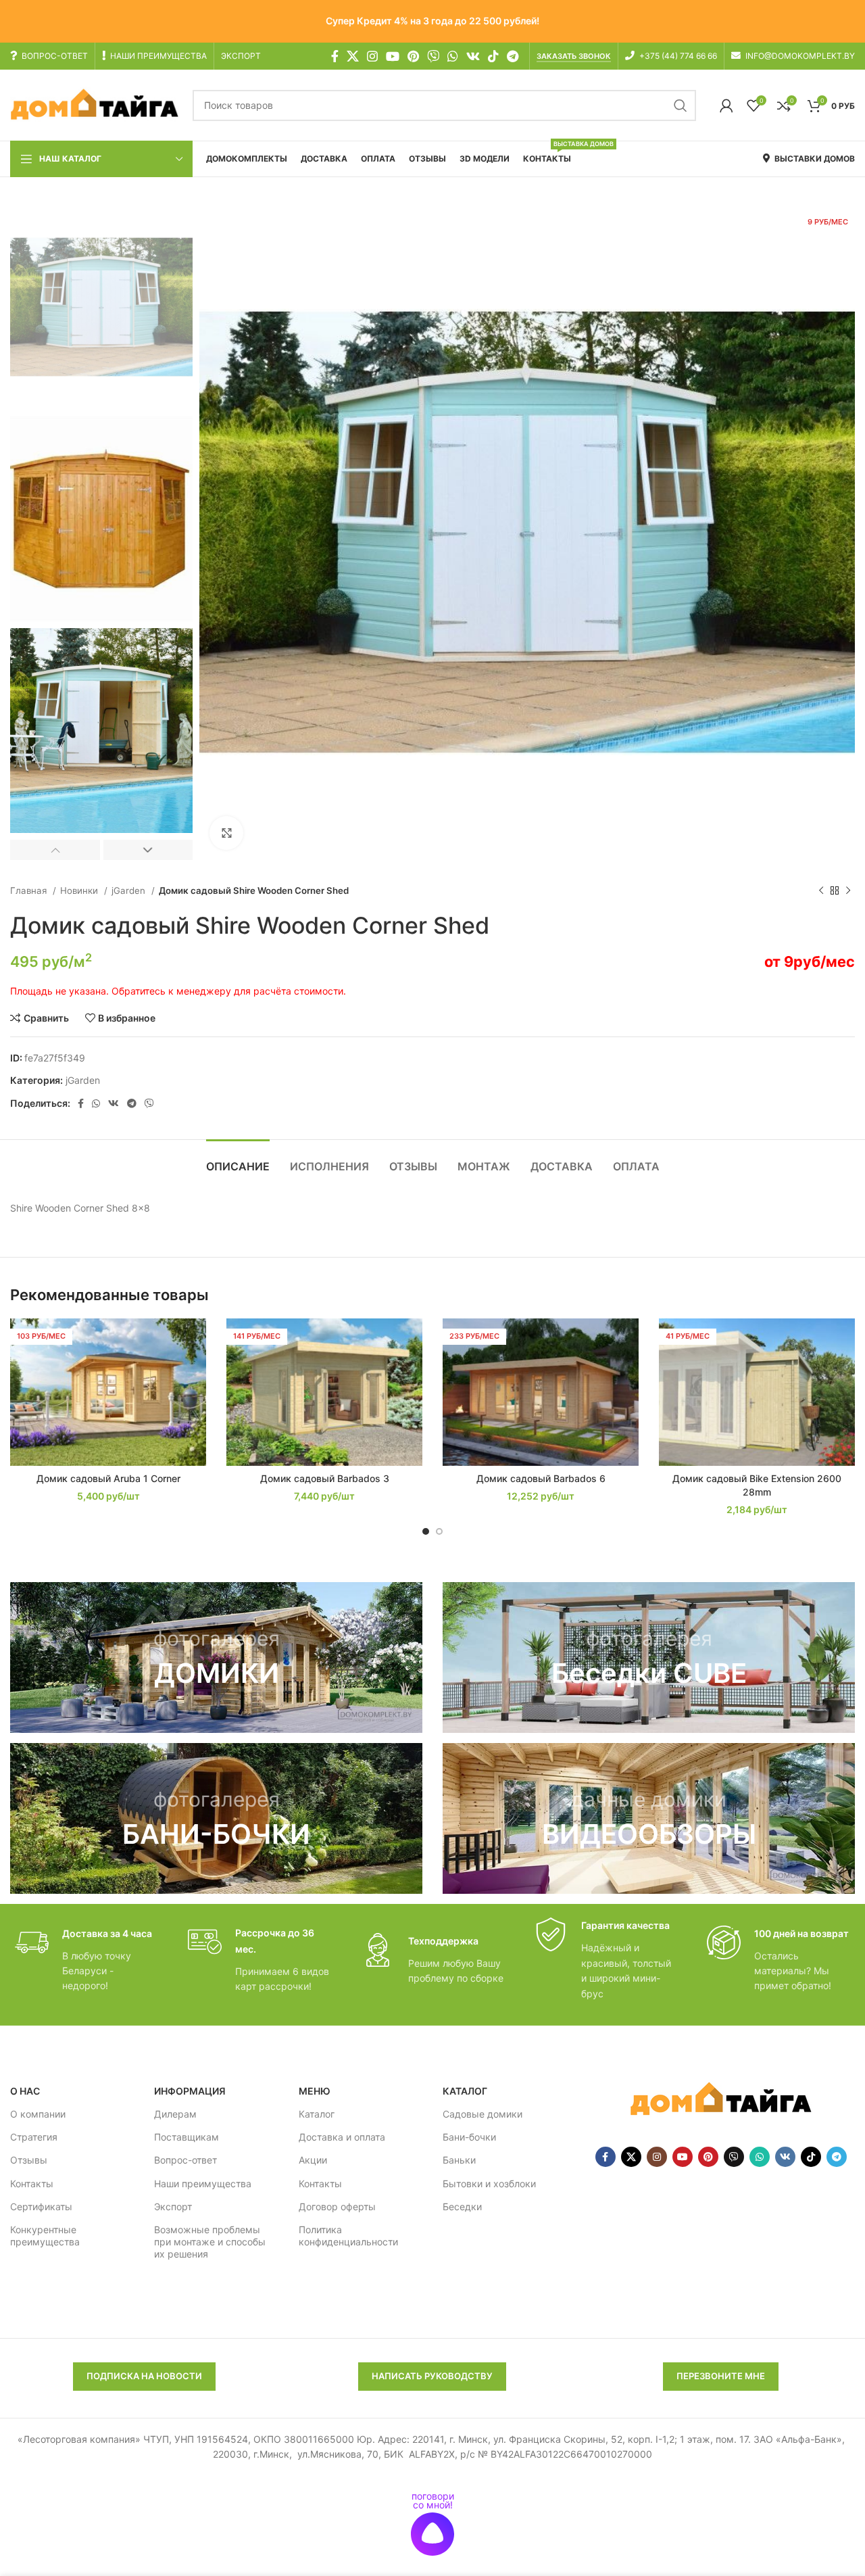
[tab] (238, 1160)
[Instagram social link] (372, 56)
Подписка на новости (144, 2376)
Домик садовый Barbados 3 (325, 1478)
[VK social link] (473, 56)
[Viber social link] (149, 1103)
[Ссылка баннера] (216, 1657)
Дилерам (175, 2114)
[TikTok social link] (493, 56)
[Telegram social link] (513, 56)
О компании (38, 2114)
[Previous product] (821, 891)
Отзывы (29, 2160)
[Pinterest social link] (413, 56)
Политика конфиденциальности (348, 2236)
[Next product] (848, 891)
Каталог (317, 2114)
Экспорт (173, 2207)
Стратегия (34, 2137)
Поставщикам (187, 2137)
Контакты (32, 2184)
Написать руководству (432, 2376)
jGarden (130, 890)
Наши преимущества (203, 2184)
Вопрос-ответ (186, 2160)
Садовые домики (483, 2114)
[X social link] (353, 56)
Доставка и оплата (342, 2137)
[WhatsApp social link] (453, 56)
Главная (30, 890)
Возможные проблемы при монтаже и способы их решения (210, 2242)
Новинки (80, 890)
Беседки (462, 2207)
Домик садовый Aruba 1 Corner (108, 1478)
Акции (313, 2160)
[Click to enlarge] (226, 833)
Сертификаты (41, 2207)
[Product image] (108, 1392)
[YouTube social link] (393, 56)
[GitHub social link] (433, 56)
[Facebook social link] (335, 56)
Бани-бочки (469, 2137)
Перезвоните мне (721, 2376)
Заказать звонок (574, 56)
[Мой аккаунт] (726, 105)
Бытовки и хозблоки (489, 2184)
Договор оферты (337, 2207)
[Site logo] (95, 104)
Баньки (459, 2160)
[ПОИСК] (681, 105)
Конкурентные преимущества (45, 2236)
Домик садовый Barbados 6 (541, 1478)
